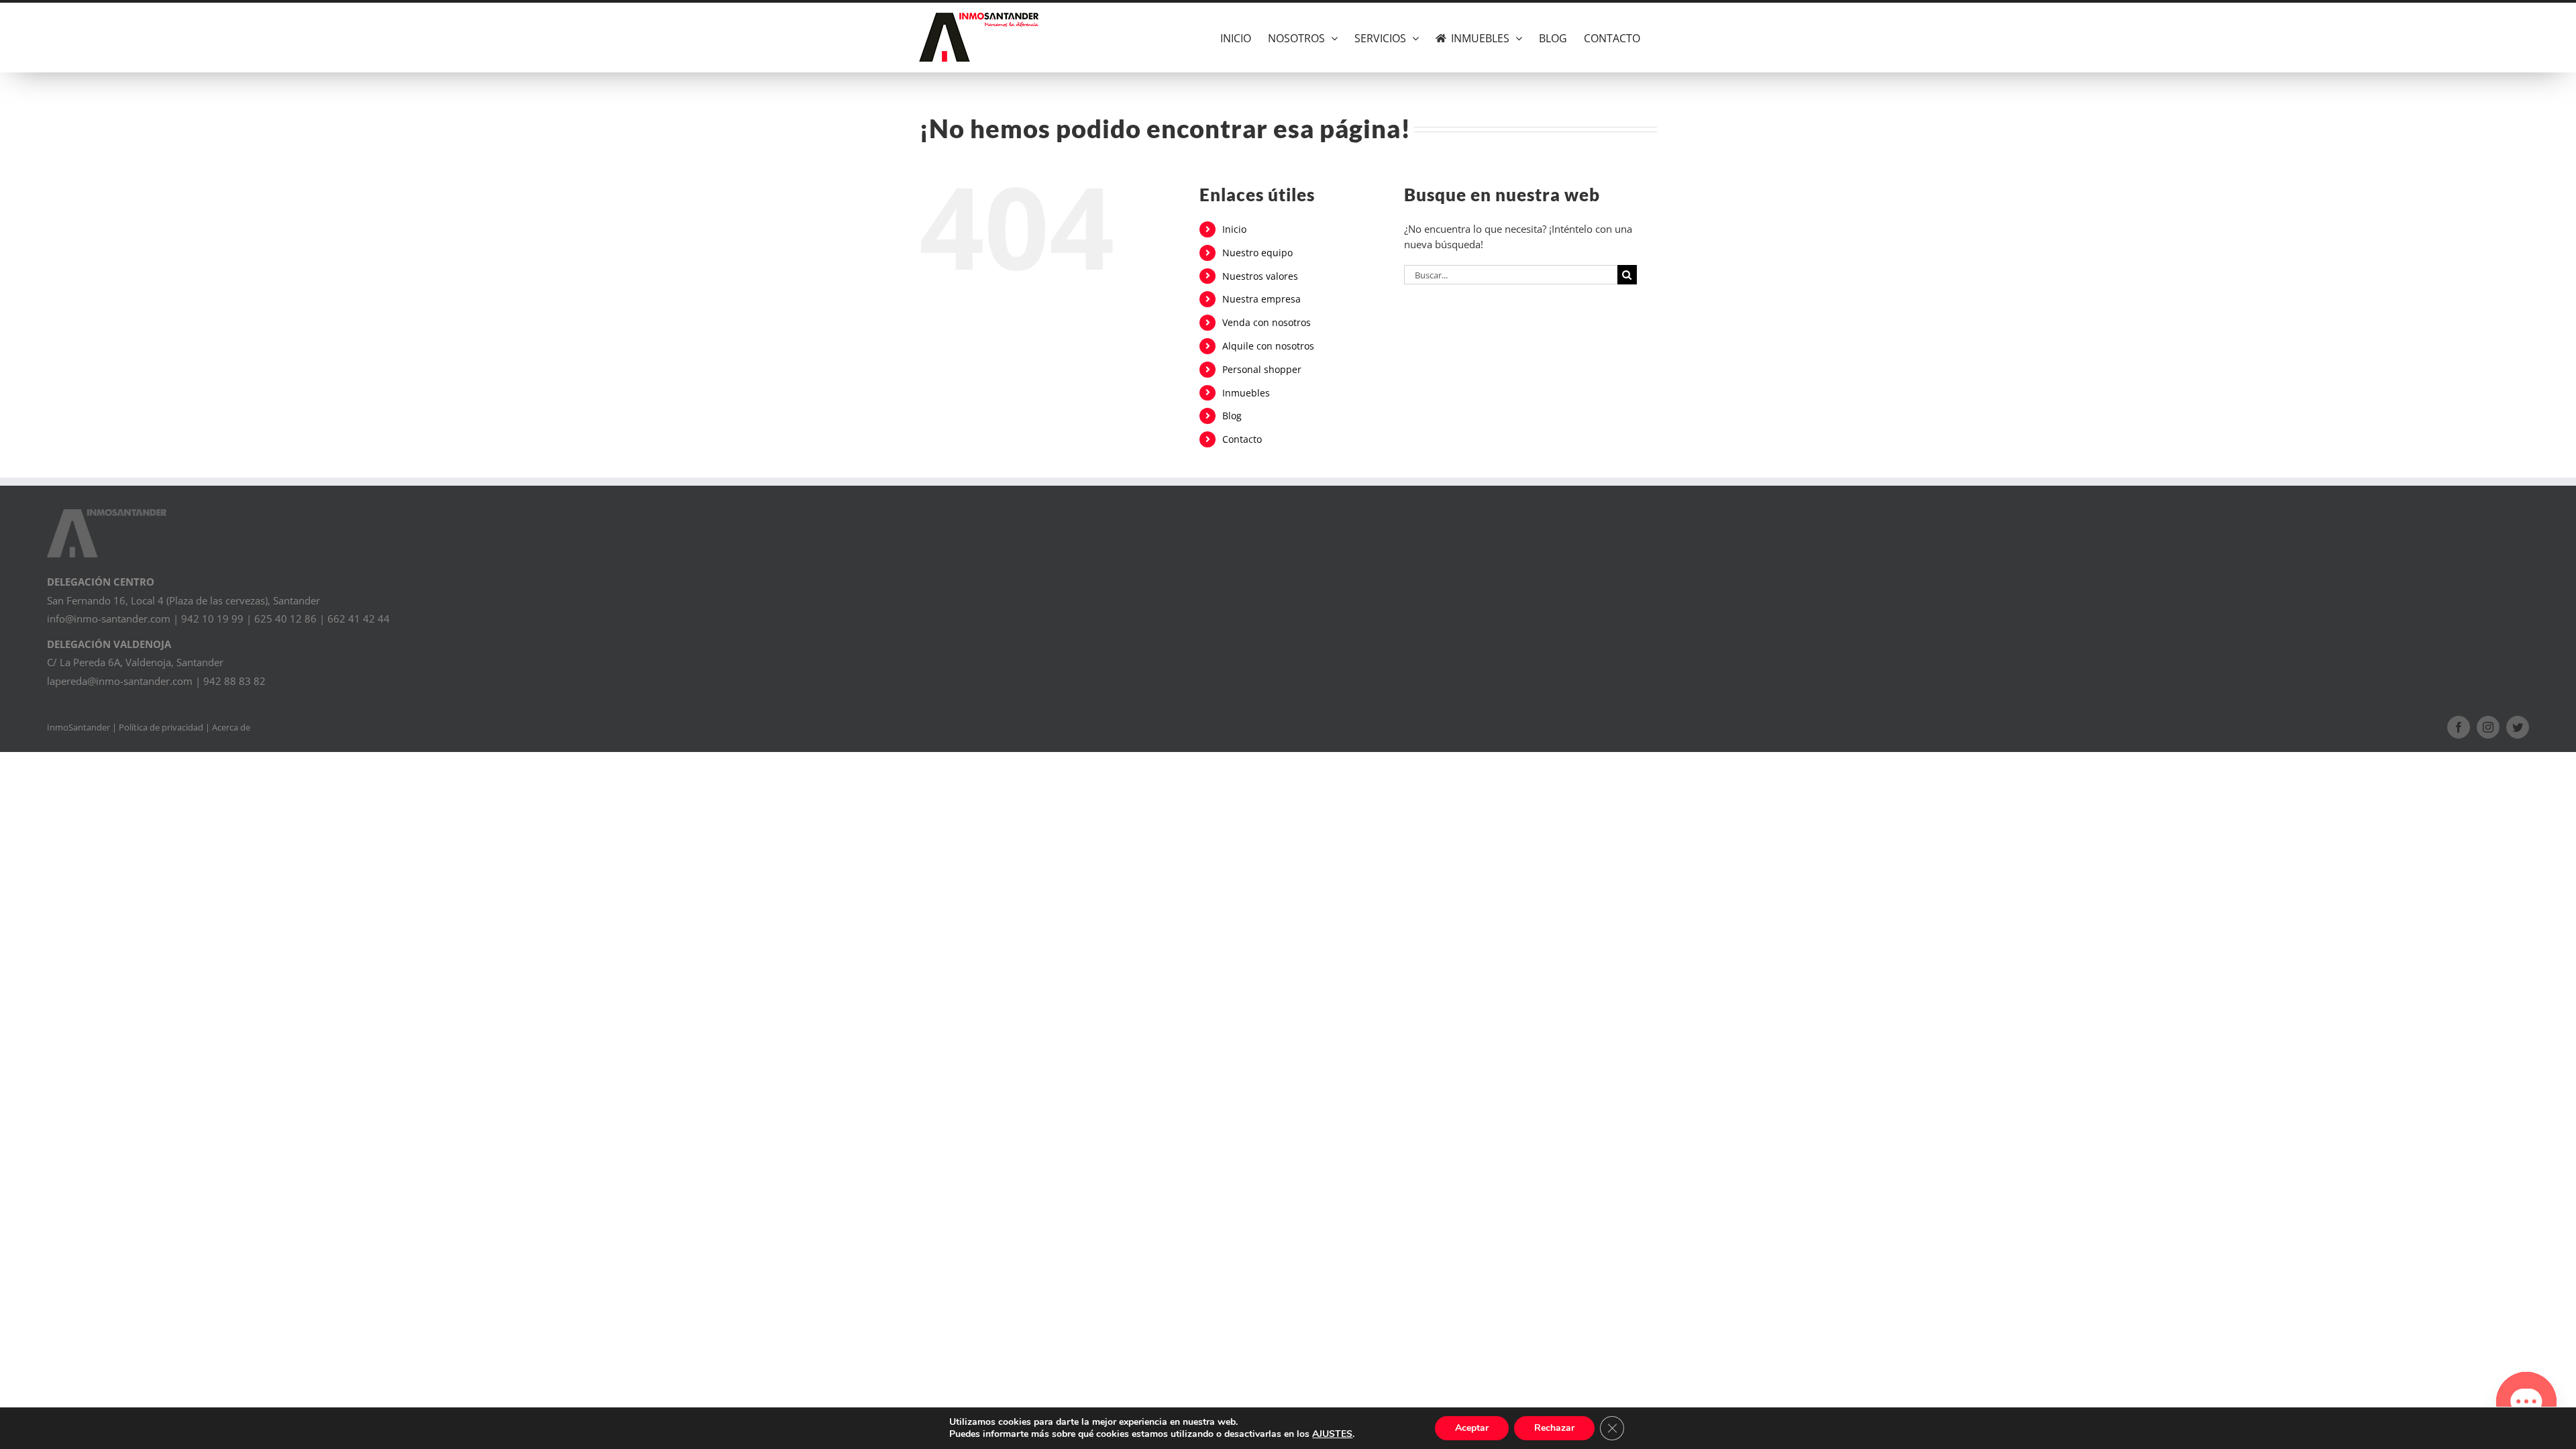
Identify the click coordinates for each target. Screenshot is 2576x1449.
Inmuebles (1246, 393)
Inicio (1234, 229)
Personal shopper (1262, 369)
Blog (1232, 416)
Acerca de (231, 727)
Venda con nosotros (1267, 322)
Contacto (1242, 439)
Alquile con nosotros (1268, 346)
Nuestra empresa (1262, 299)
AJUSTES (1332, 1434)
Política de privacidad (161, 727)
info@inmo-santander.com (109, 619)
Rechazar (1554, 1428)
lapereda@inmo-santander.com (120, 681)
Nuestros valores (1260, 276)
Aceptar (1472, 1428)
